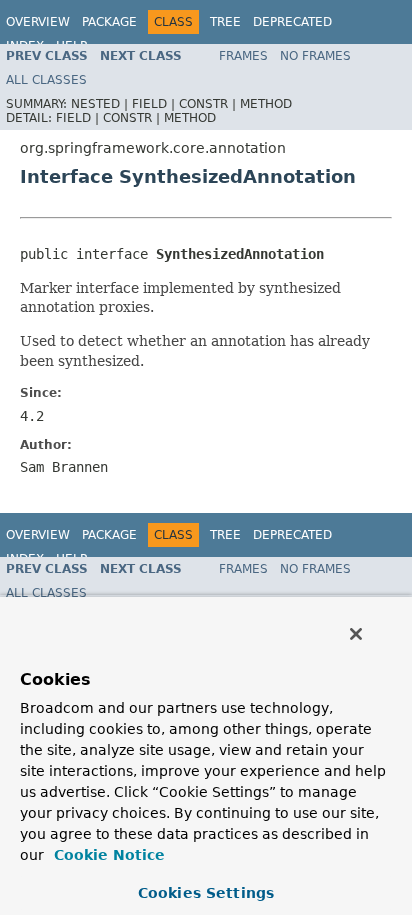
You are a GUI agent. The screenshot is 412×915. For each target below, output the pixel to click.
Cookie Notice (107, 855)
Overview (38, 22)
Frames (243, 56)
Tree (225, 22)
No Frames (315, 56)
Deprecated (292, 22)
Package (109, 22)
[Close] (356, 634)
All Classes (46, 80)
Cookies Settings (206, 893)
